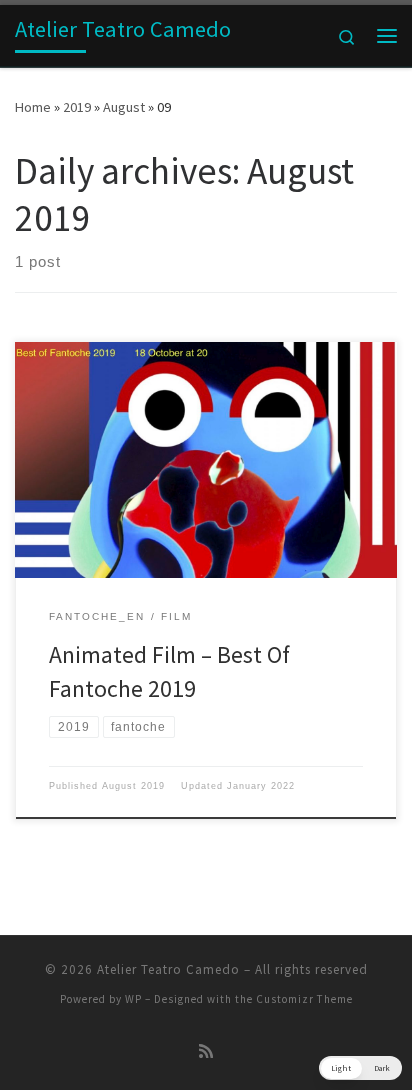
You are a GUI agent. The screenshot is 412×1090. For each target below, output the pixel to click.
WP (133, 999)
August (124, 107)
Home (33, 107)
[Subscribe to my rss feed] (206, 1051)
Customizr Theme (304, 999)
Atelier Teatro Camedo (168, 969)
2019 (77, 107)
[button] (360, 1068)
